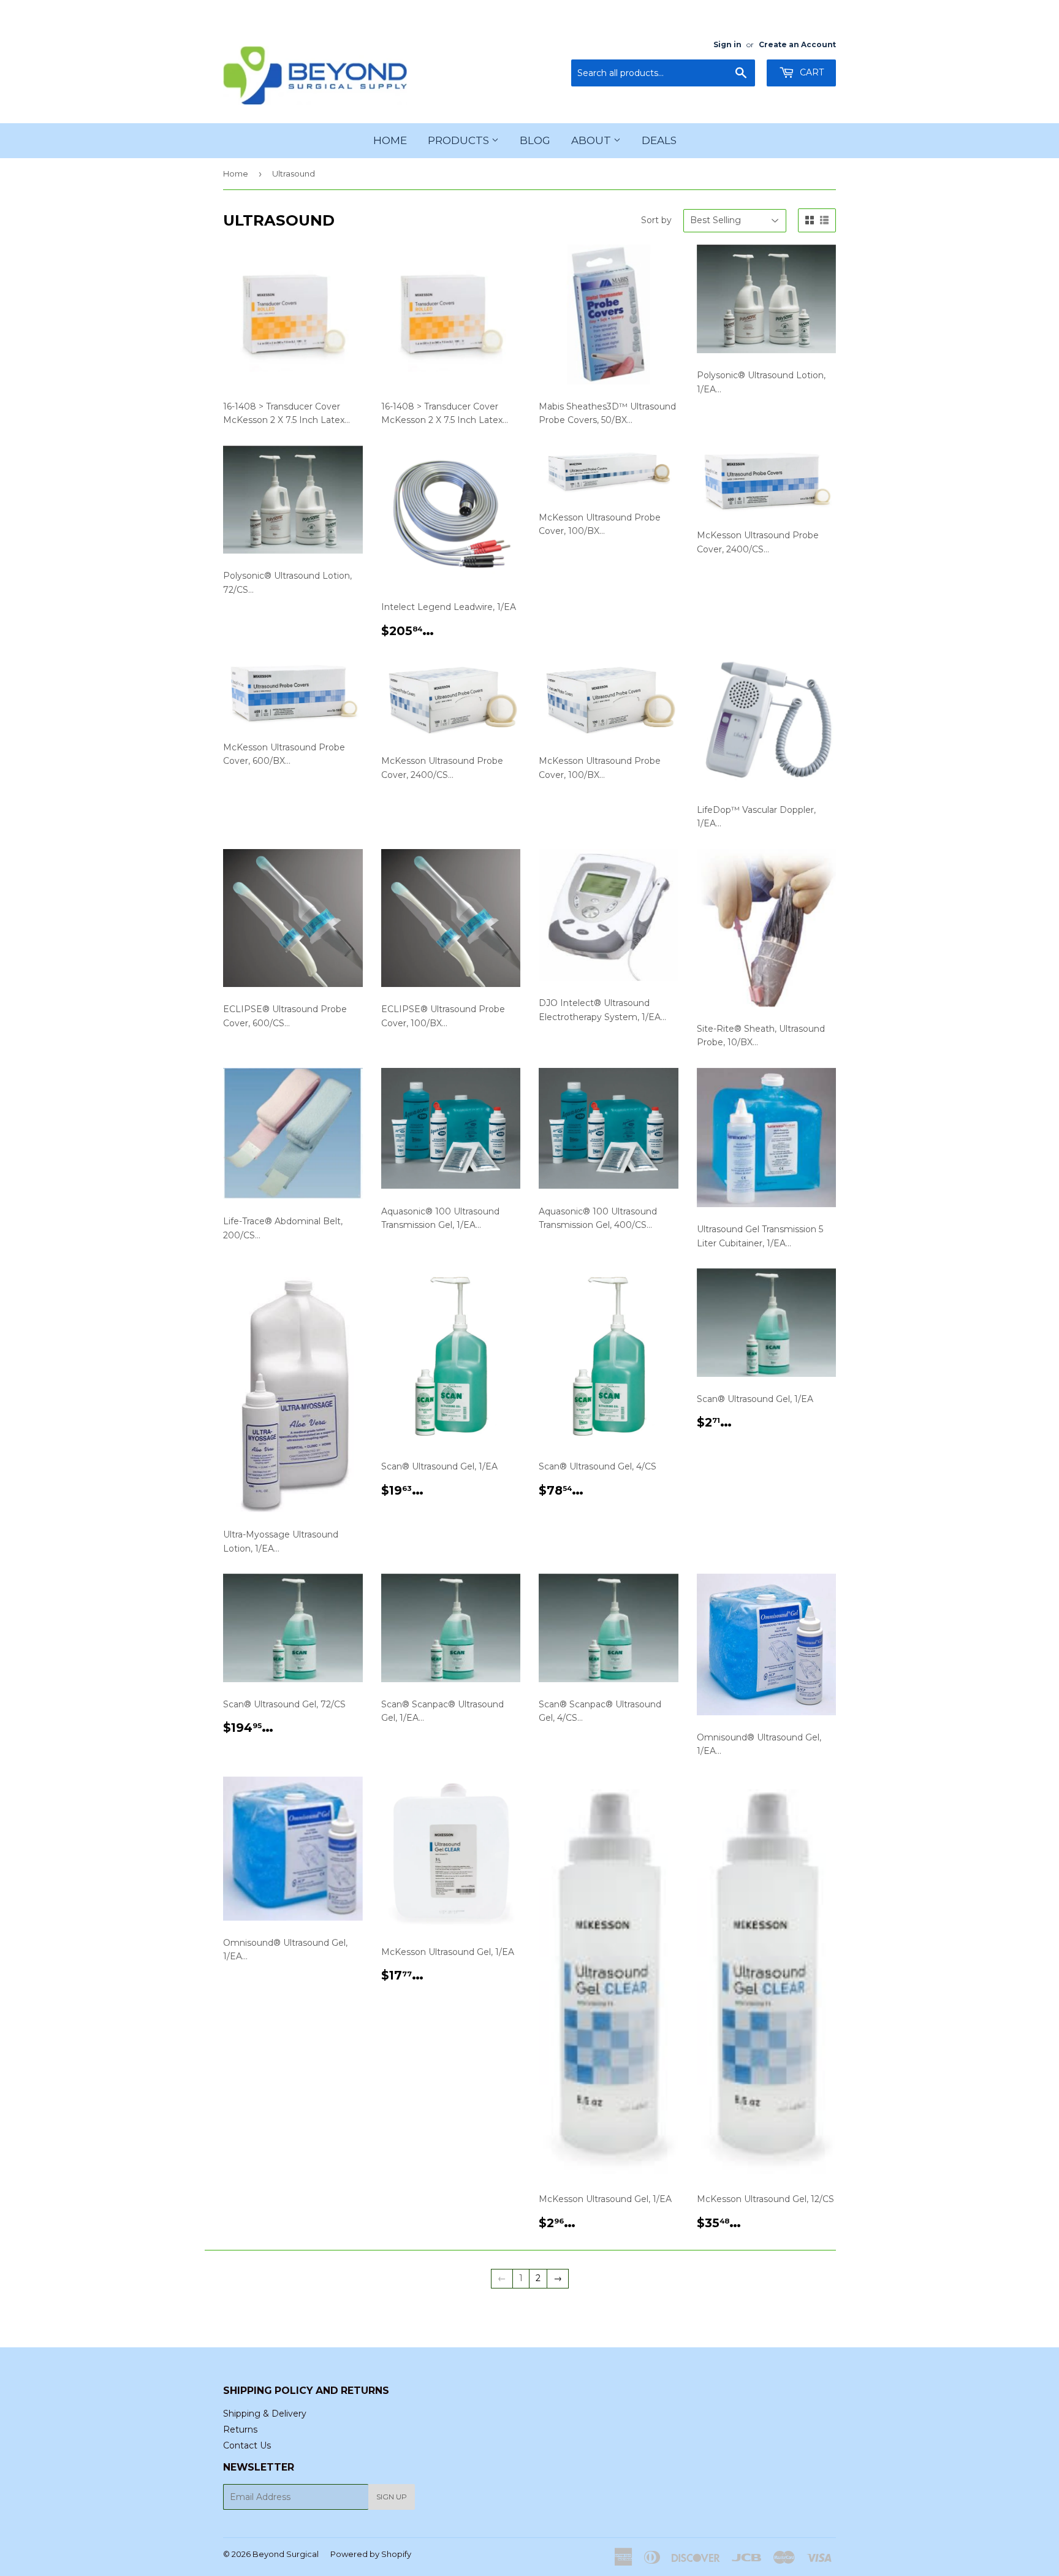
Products (460, 140)
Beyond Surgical (286, 2554)
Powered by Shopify (371, 2554)
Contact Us (247, 2445)
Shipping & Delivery (265, 2414)
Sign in (727, 44)
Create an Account (797, 44)
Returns (240, 2429)
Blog (535, 140)
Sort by (656, 220)
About (592, 140)
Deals (659, 140)
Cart (810, 72)
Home (390, 140)
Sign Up (392, 2497)
